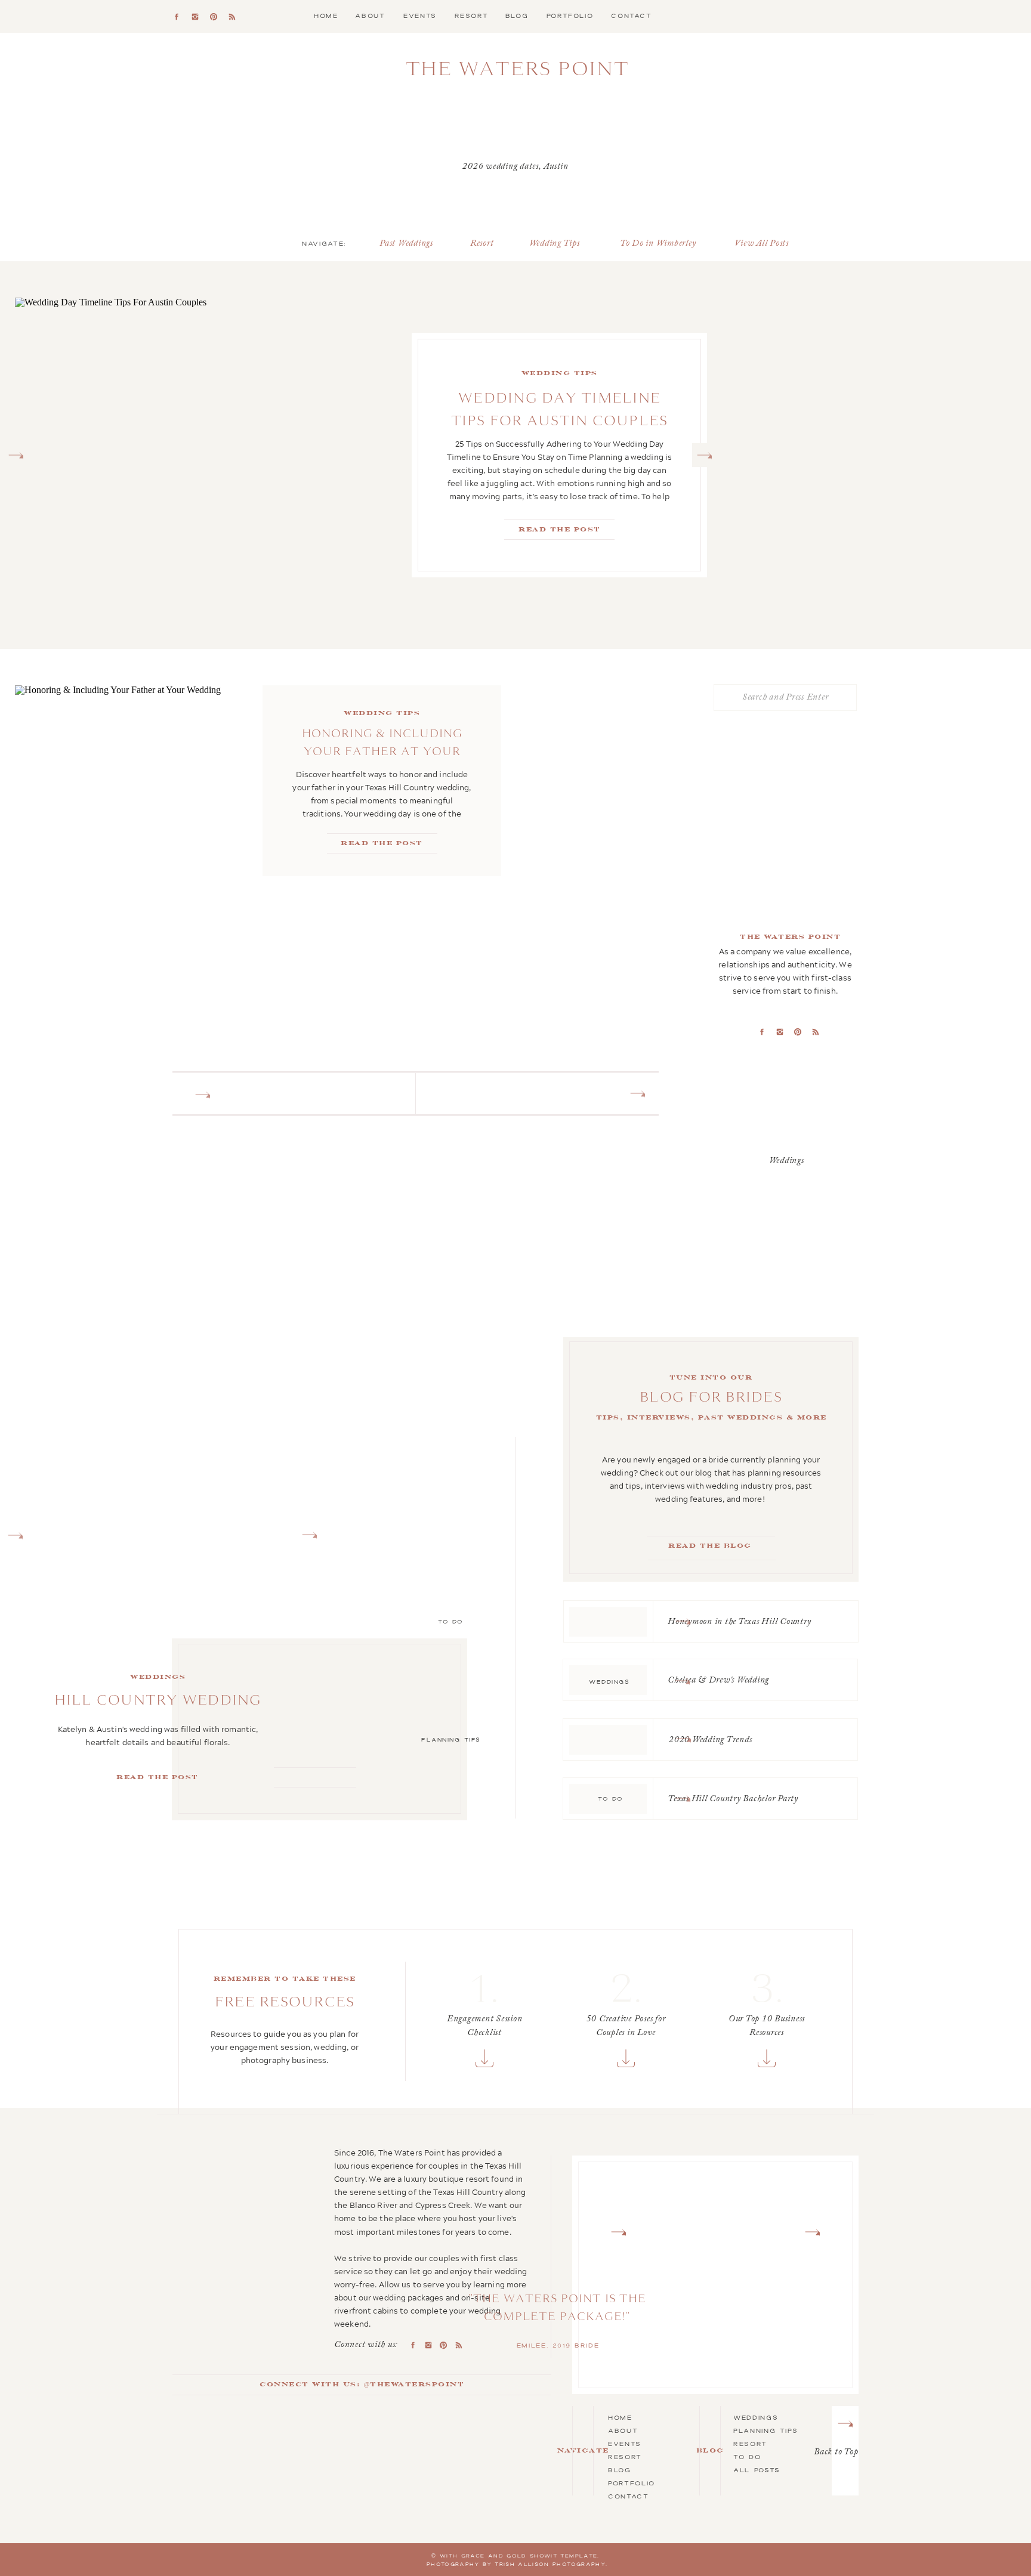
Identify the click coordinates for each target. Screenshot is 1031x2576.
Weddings (756, 2417)
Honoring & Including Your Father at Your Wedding (382, 751)
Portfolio (632, 2483)
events (625, 2444)
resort (750, 2444)
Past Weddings (406, 244)
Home (620, 2417)
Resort (482, 244)
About (623, 2430)
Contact (629, 2496)
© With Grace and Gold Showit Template (514, 2556)
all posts (757, 2470)
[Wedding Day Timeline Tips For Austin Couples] (242, 455)
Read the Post (158, 1777)
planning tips (765, 2430)
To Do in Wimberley (658, 244)
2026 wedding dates (501, 167)
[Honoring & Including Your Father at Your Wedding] (139, 781)
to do (747, 2457)
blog (620, 2470)
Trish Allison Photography (550, 2564)
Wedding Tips (555, 244)
